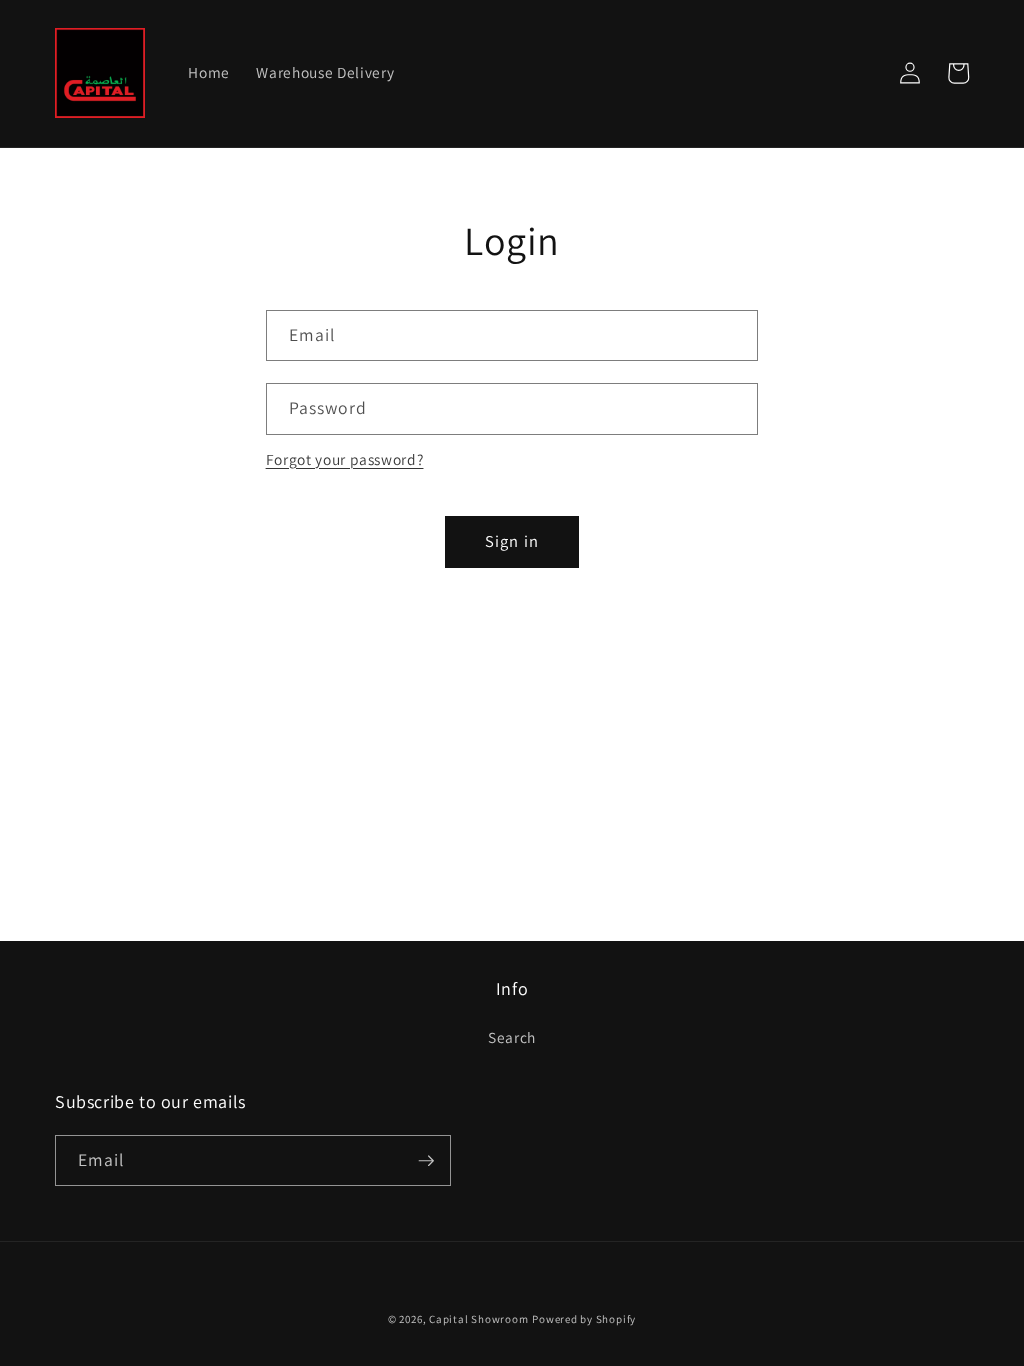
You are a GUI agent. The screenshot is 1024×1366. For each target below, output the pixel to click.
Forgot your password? (345, 459)
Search (512, 1037)
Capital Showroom (478, 1319)
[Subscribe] (426, 1161)
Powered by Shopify (584, 1319)
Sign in (512, 541)
